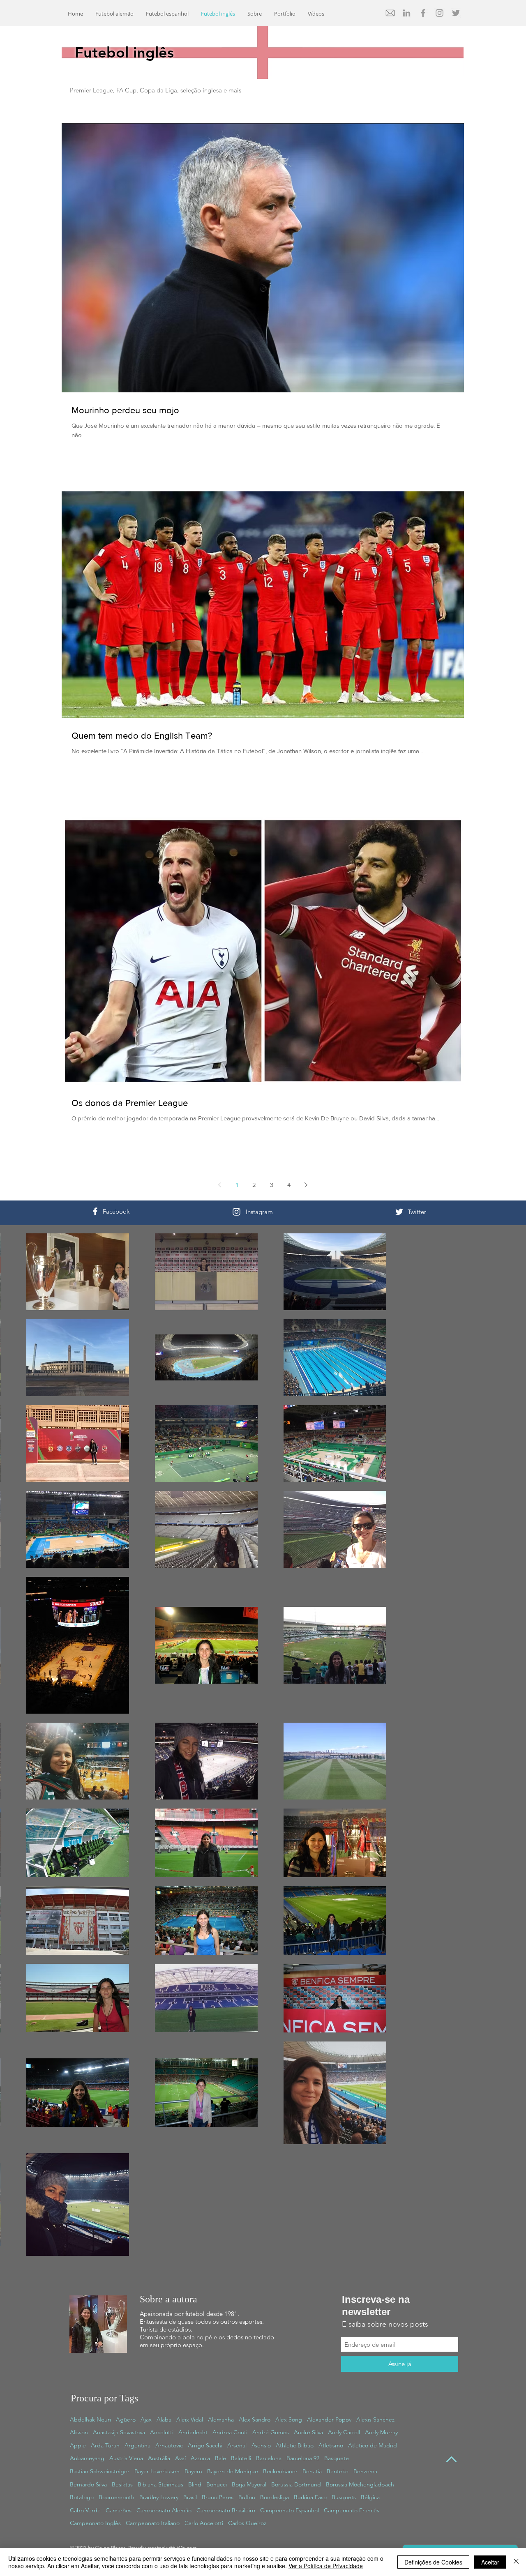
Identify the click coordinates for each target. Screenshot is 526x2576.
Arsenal (237, 2445)
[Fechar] (516, 2562)
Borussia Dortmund (296, 2484)
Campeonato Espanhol (290, 2510)
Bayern (193, 2471)
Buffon (247, 2497)
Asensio (261, 2445)
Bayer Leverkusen (157, 2471)
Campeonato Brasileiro (226, 2510)
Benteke (338, 2471)
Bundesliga (275, 2497)
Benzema (365, 2471)
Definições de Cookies (433, 2562)
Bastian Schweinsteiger (100, 2471)
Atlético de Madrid (373, 2445)
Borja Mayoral (249, 2484)
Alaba (164, 2419)
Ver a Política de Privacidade (326, 2566)
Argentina (137, 2445)
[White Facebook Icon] (95, 1211)
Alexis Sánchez (375, 2419)
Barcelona (269, 2458)
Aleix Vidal (190, 2419)
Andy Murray (381, 2432)
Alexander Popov (329, 2419)
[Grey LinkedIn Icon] (407, 13)
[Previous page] (220, 1185)
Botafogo (82, 2497)
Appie (78, 2445)
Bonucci (217, 2484)
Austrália (159, 2458)
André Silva (308, 2432)
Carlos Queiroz (247, 2523)
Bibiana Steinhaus (160, 2484)
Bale (220, 2458)
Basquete (337, 2458)
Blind (195, 2484)
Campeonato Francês (352, 2510)
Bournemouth (117, 2497)
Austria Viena (126, 2458)
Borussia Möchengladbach (360, 2484)
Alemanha (221, 2419)
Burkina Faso (310, 2497)
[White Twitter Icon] (399, 1212)
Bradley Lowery (159, 2497)
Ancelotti (162, 2432)
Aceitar (490, 2562)
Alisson (79, 2432)
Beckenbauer (280, 2471)
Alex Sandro (255, 2419)
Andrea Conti (230, 2432)
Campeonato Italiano (153, 2523)
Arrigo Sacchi (205, 2445)
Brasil (190, 2497)
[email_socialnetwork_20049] (390, 13)
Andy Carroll (344, 2432)
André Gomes (271, 2432)
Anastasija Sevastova (119, 2432)
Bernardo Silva (88, 2484)
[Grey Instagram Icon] (439, 13)
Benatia (312, 2471)
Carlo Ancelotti (204, 2523)
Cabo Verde (85, 2510)
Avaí (180, 2458)
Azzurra (200, 2458)
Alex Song (289, 2419)
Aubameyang (87, 2458)
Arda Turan (105, 2445)
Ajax (146, 2419)
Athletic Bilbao (295, 2445)
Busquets (344, 2497)
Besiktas (122, 2484)
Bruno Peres (218, 2497)
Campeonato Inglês (95, 2523)
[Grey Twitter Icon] (456, 13)
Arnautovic (169, 2445)
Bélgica (370, 2497)
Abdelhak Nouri (90, 2419)
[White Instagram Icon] (236, 1212)
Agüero (126, 2419)
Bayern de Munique (233, 2471)
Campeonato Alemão (164, 2510)
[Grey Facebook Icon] (423, 13)
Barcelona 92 (303, 2458)
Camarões (119, 2510)
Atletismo (331, 2445)
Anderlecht (193, 2432)
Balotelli (241, 2458)
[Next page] (306, 1185)
